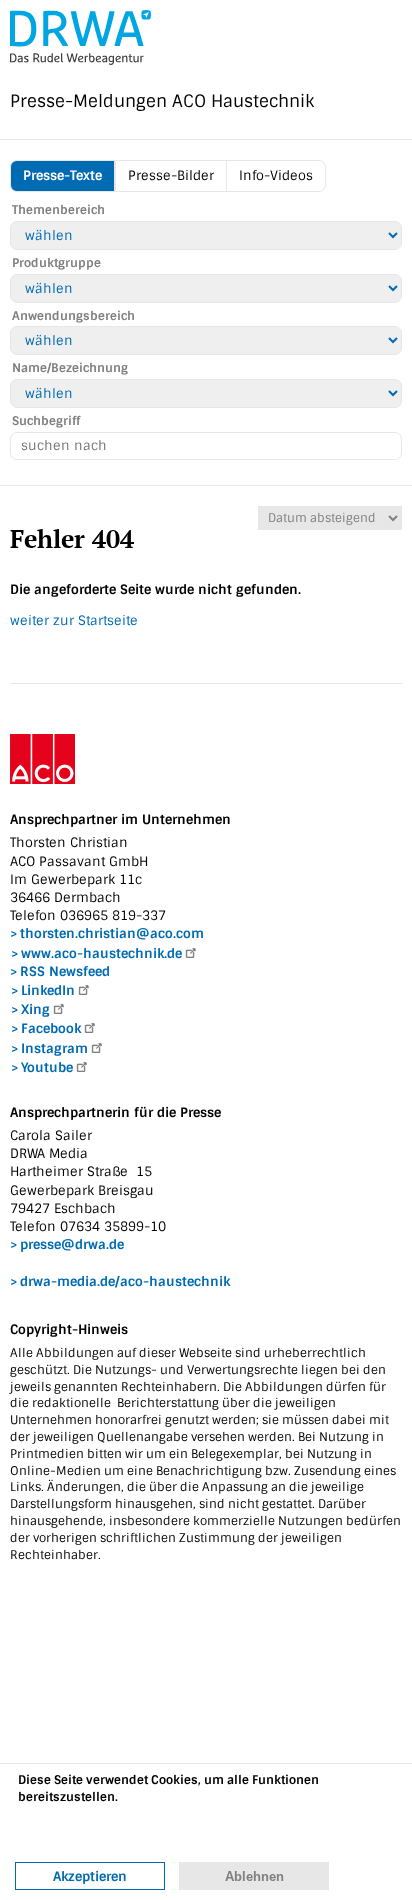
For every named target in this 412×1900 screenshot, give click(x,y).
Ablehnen (254, 1876)
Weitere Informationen (85, 1834)
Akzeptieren (90, 1876)
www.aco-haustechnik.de (101, 953)
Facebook (51, 1028)
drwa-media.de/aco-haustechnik (125, 1281)
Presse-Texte (62, 175)
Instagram (54, 1048)
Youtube (47, 1067)
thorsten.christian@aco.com (112, 933)
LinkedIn (48, 990)
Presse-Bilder (171, 175)
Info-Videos (276, 175)
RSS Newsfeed (65, 971)
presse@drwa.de (72, 1244)
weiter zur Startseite (74, 620)
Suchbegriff (46, 421)
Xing (35, 1009)
